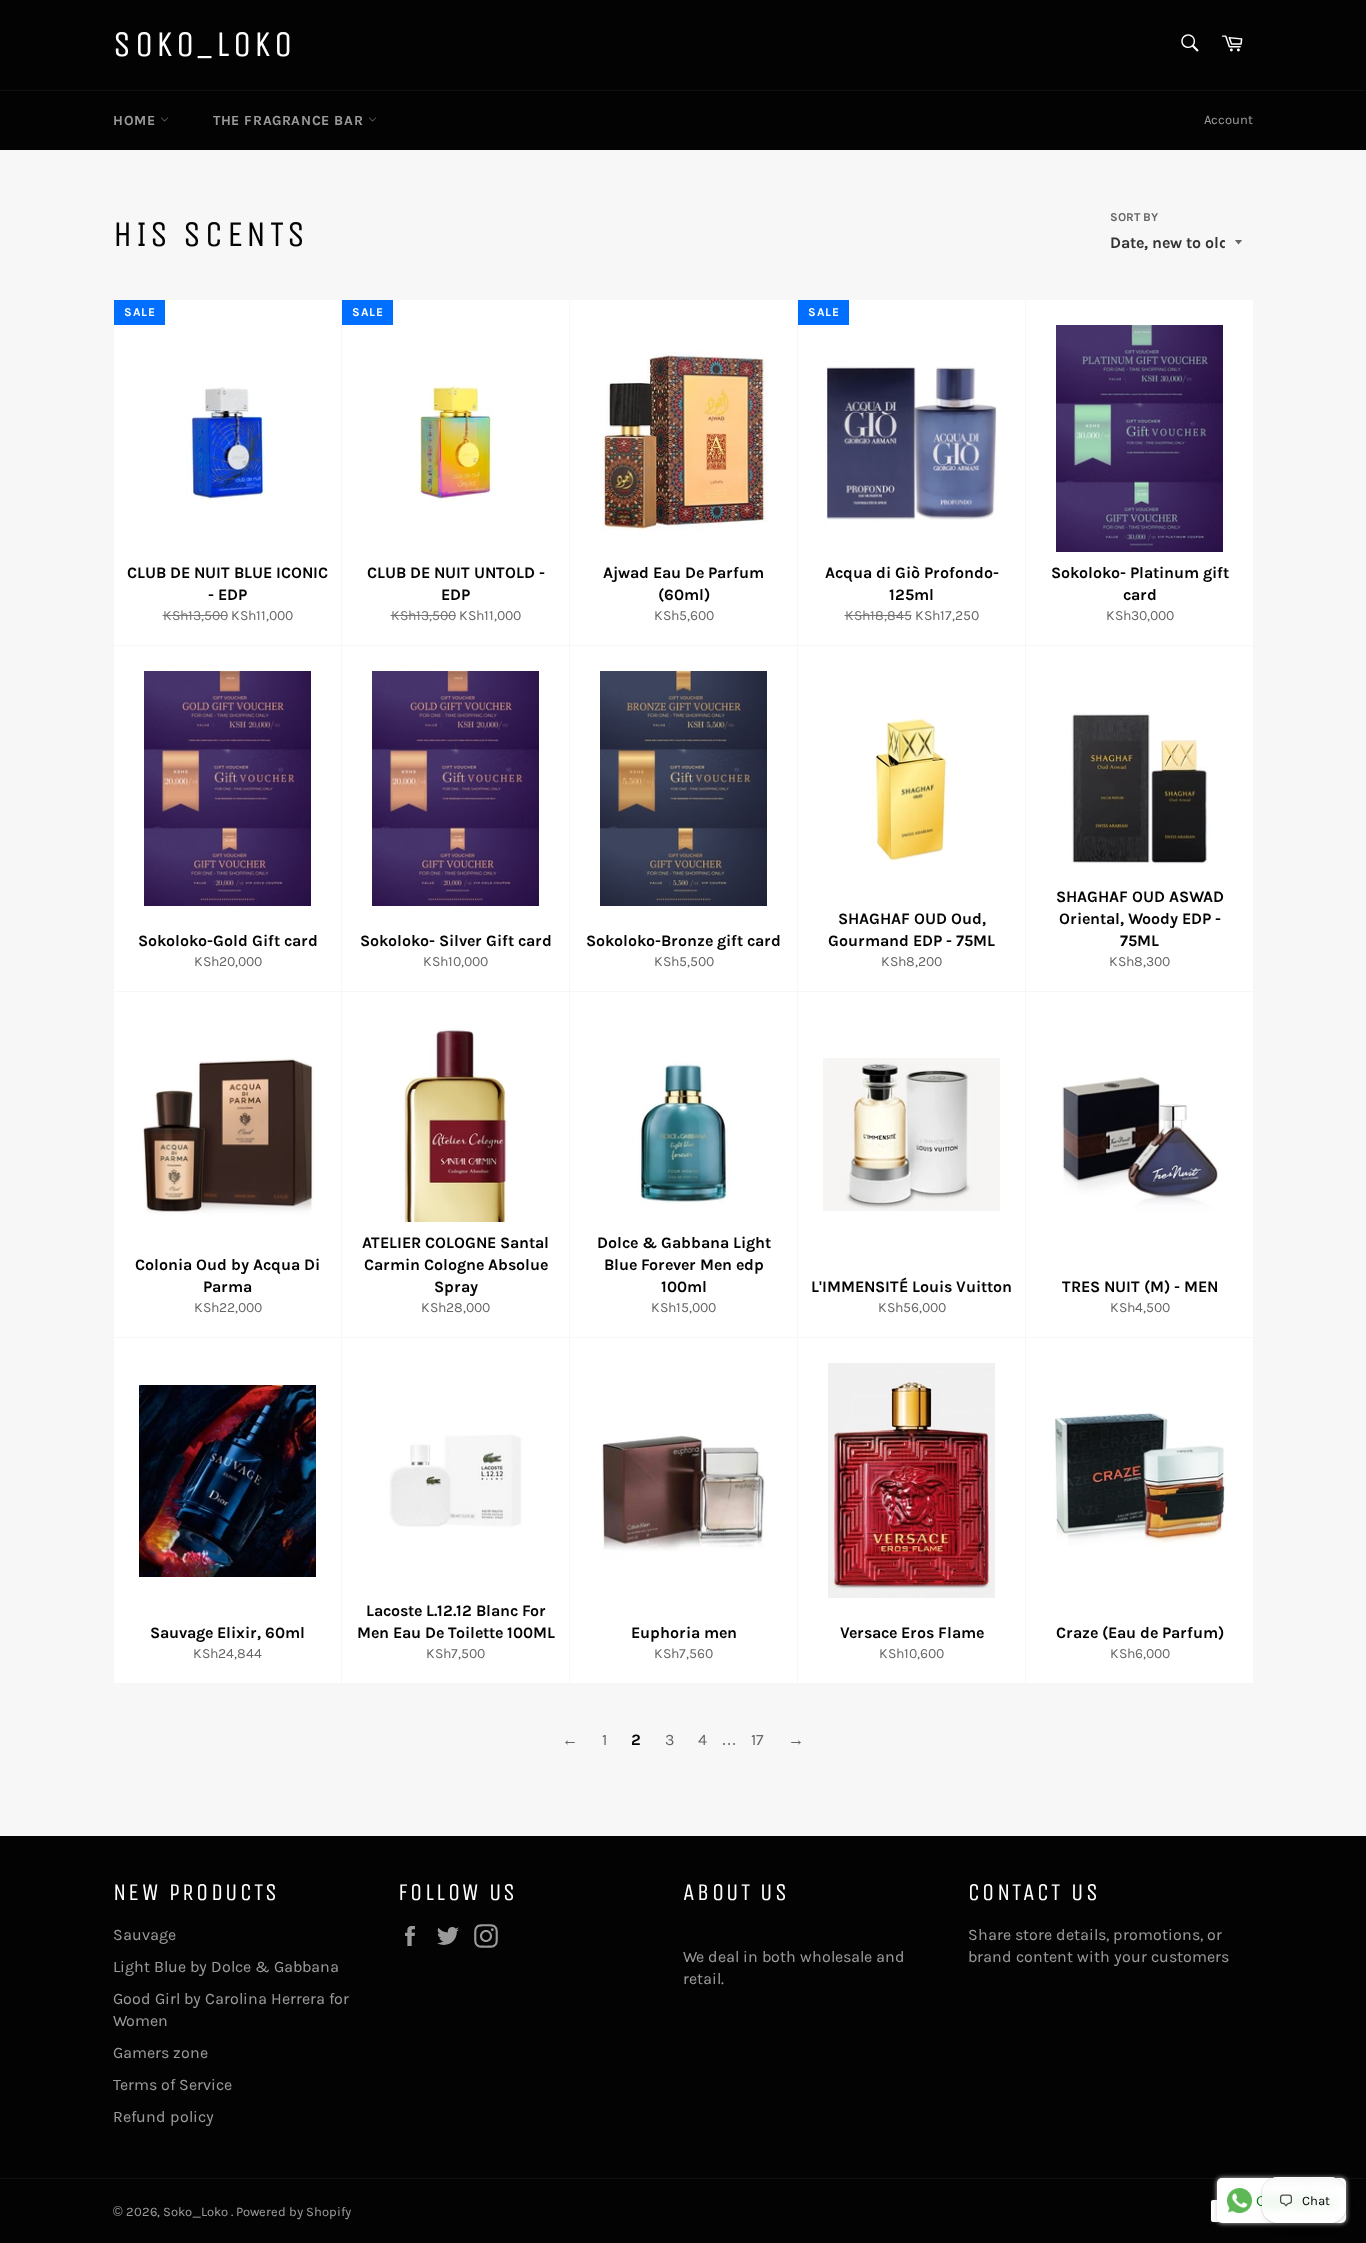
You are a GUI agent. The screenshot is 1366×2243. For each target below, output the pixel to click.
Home (136, 120)
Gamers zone (160, 2052)
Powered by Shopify (293, 2211)
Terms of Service (172, 2084)
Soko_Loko (204, 44)
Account (1228, 119)
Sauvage (144, 1934)
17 (757, 1739)
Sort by (1134, 217)
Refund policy (163, 2116)
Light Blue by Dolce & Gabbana (226, 1966)
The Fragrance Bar (290, 120)
